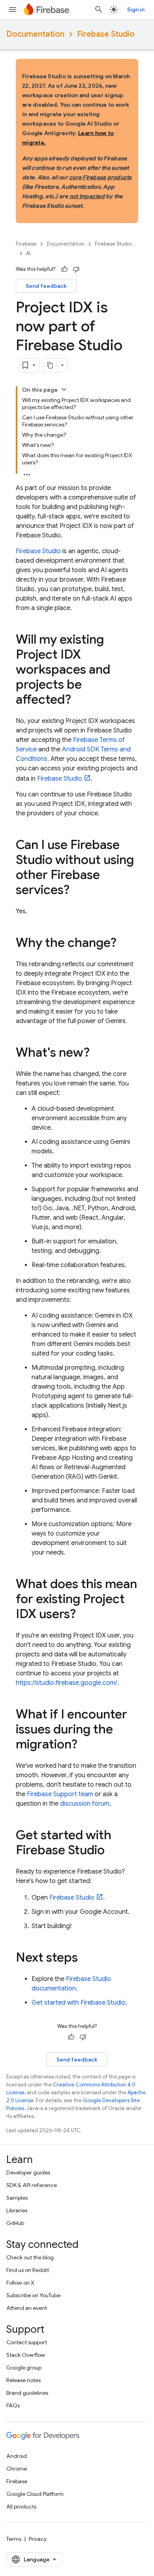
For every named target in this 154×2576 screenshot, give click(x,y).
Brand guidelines (27, 2393)
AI (28, 253)
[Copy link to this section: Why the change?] (124, 944)
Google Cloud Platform (35, 2494)
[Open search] (99, 9)
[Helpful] (64, 269)
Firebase (26, 244)
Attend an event (27, 2308)
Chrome (17, 2469)
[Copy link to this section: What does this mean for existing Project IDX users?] (84, 1615)
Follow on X (20, 2283)
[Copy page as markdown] (50, 365)
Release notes (23, 2380)
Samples (17, 2198)
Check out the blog (30, 2257)
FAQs (13, 2405)
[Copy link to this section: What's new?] (98, 1053)
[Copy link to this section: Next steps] (86, 1958)
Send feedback (46, 286)
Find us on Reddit (28, 2270)
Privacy (38, 2539)
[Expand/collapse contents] (64, 389)
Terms (14, 2539)
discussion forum (85, 1804)
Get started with (79, 2003)
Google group (24, 2368)
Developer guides (28, 2172)
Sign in (136, 9)
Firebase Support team (60, 1794)
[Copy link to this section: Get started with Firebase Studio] (113, 1851)
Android (17, 2456)
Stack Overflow (26, 2355)
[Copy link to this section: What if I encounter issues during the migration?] (85, 1745)
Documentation (35, 34)
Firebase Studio (106, 34)
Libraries (17, 2210)
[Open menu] (13, 9)
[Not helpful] (76, 269)
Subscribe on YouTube (33, 2295)
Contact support (27, 2342)
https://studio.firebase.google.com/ (67, 1683)
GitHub (15, 2223)
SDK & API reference (32, 2185)
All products (21, 2507)
